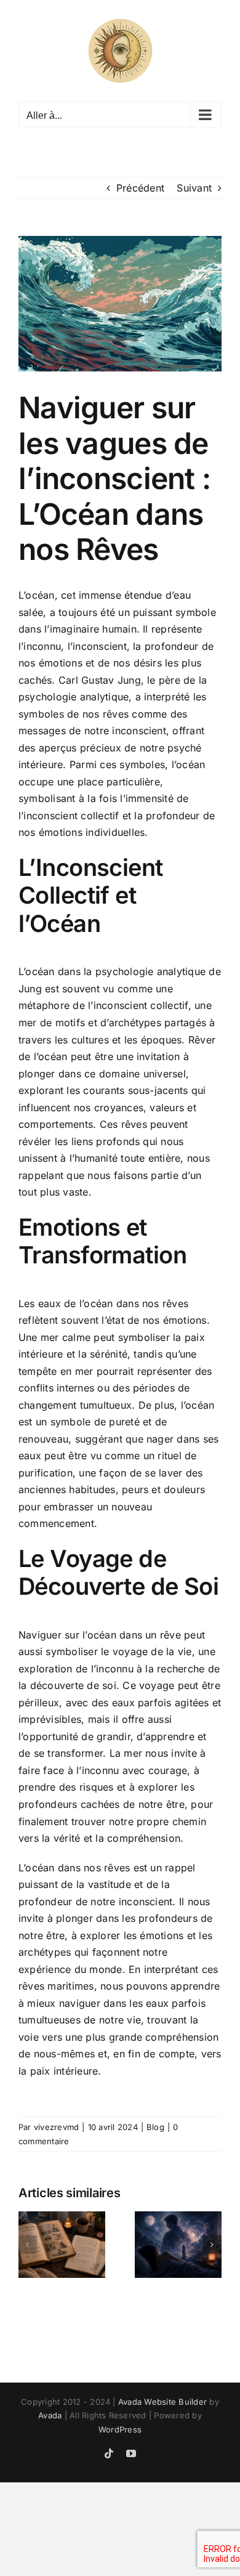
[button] (28, 2245)
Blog (155, 2127)
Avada (50, 2415)
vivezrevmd (56, 2127)
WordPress (120, 2429)
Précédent (140, 188)
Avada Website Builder (162, 2402)
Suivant (194, 188)
